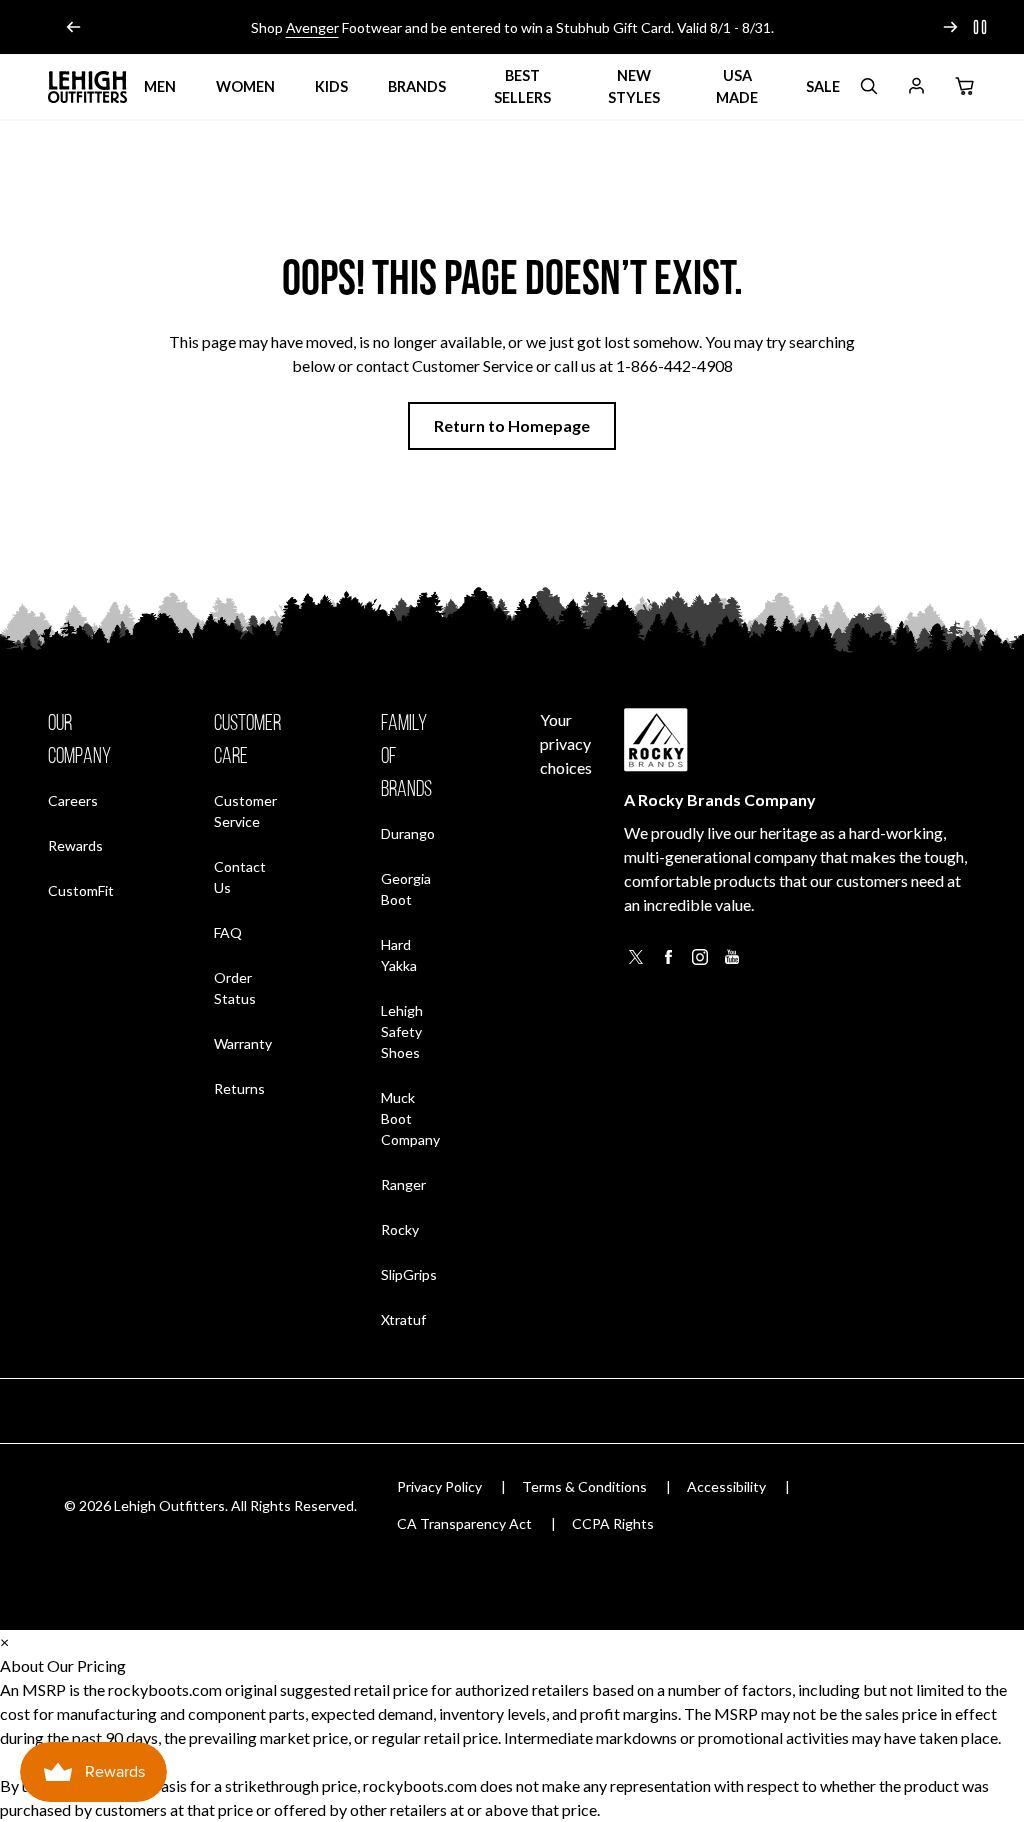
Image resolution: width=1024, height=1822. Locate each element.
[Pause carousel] (980, 27)
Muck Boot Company (410, 1118)
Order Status (247, 988)
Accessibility (726, 1486)
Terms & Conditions (584, 1486)
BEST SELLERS (522, 86)
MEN (160, 86)
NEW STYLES (634, 86)
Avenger (312, 27)
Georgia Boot (406, 889)
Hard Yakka (399, 955)
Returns (239, 1088)
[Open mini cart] (964, 87)
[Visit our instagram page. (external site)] (700, 962)
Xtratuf (403, 1319)
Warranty (243, 1043)
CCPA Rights (613, 1523)
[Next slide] (950, 27)
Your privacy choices (566, 743)
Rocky (400, 1229)
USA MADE (737, 86)
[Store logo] (88, 87)
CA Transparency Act (464, 1523)
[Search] (868, 89)
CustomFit (81, 890)
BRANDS (417, 86)
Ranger (403, 1184)
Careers (73, 800)
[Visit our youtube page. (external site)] (732, 962)
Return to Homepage (512, 425)
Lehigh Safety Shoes (402, 1031)
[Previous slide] (74, 27)
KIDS (331, 86)
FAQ (228, 932)
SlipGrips (409, 1274)
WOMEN (245, 86)
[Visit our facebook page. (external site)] (668, 962)
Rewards (75, 845)
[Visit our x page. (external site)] (636, 962)
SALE (823, 86)
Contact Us (240, 877)
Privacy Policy (439, 1486)
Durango (408, 833)
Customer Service (245, 811)
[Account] (916, 89)
